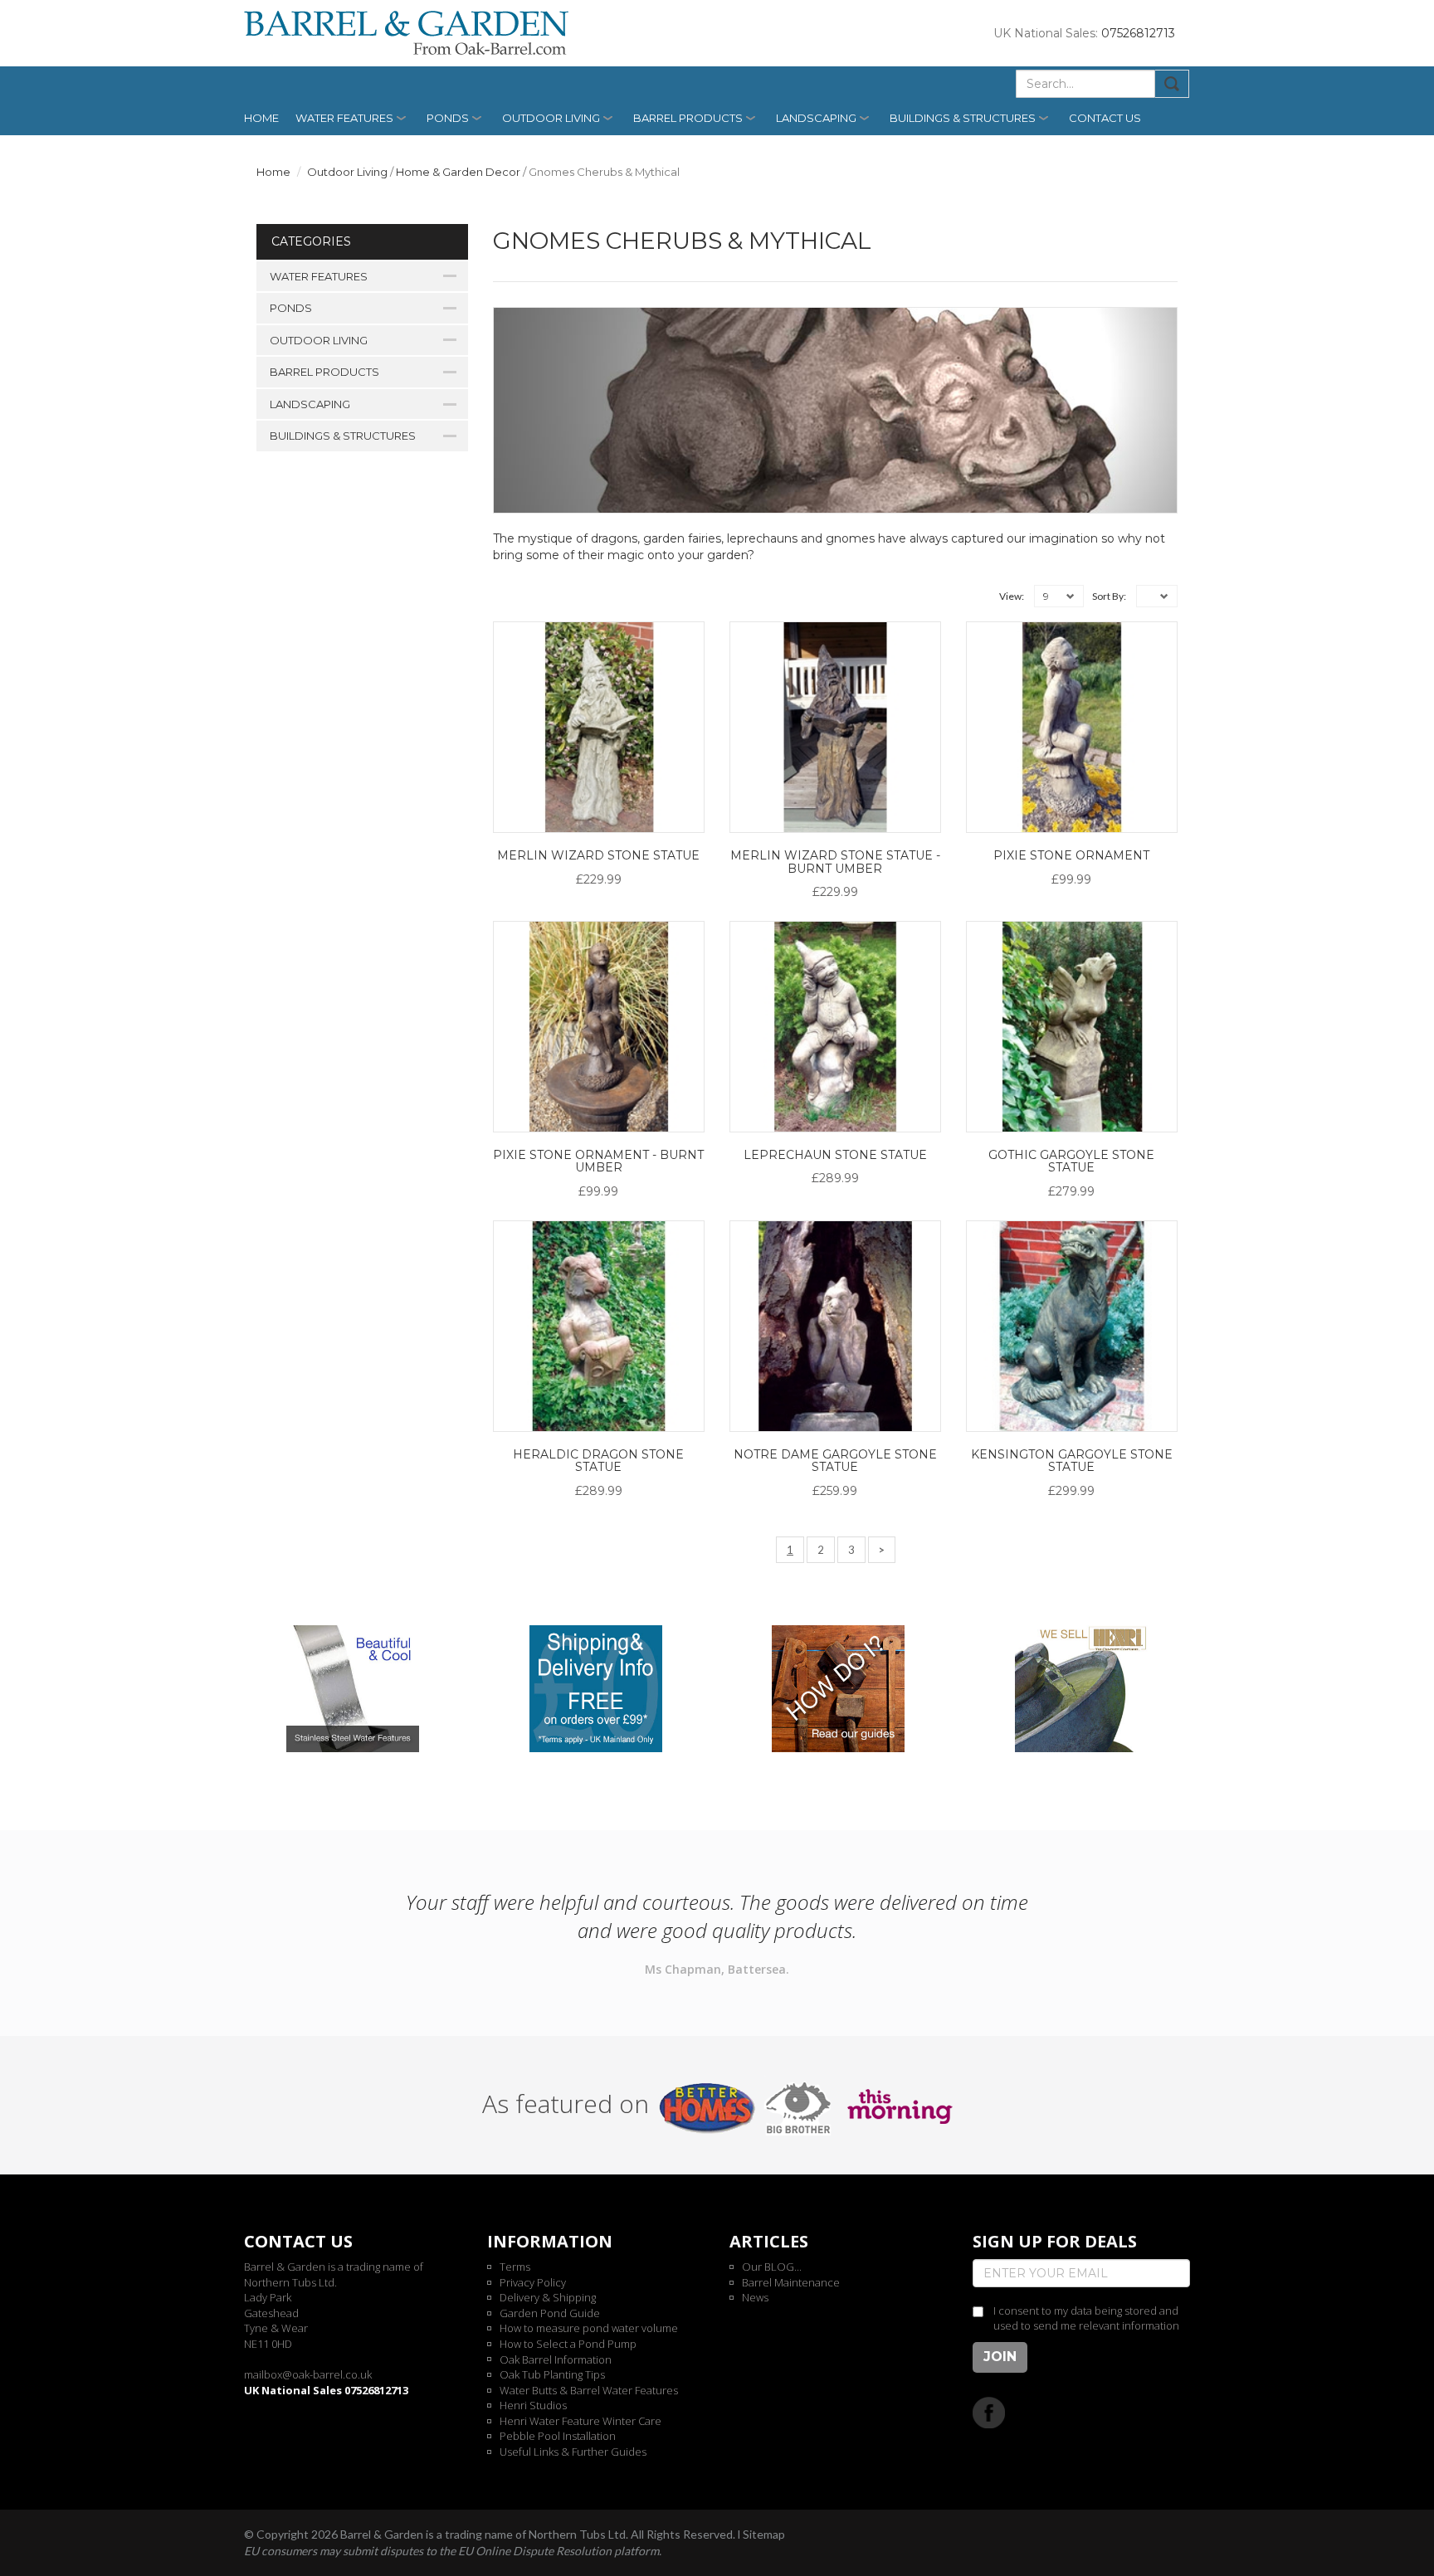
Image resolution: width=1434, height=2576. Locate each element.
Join (1000, 2357)
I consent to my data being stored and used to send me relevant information (1086, 2318)
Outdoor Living (347, 172)
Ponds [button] (448, 118)
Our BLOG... (772, 2267)
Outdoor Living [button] (551, 118)
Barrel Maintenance (791, 2282)
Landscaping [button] (816, 118)
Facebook (989, 2412)
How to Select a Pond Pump (568, 2344)
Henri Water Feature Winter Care (580, 2421)
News (755, 2297)
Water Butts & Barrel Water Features (589, 2390)
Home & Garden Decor (458, 172)
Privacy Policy (533, 2282)
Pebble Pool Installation (558, 2436)
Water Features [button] (344, 118)
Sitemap (764, 2534)
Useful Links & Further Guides (573, 2452)
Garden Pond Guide (550, 2313)
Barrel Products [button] (688, 118)
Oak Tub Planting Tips (552, 2374)
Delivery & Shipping (548, 2297)
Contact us (1105, 118)
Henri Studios (533, 2405)
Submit (1172, 84)
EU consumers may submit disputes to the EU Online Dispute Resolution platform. (453, 2551)
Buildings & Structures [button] (963, 118)
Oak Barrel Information (556, 2359)
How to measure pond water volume (589, 2328)
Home (261, 118)
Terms (515, 2267)
